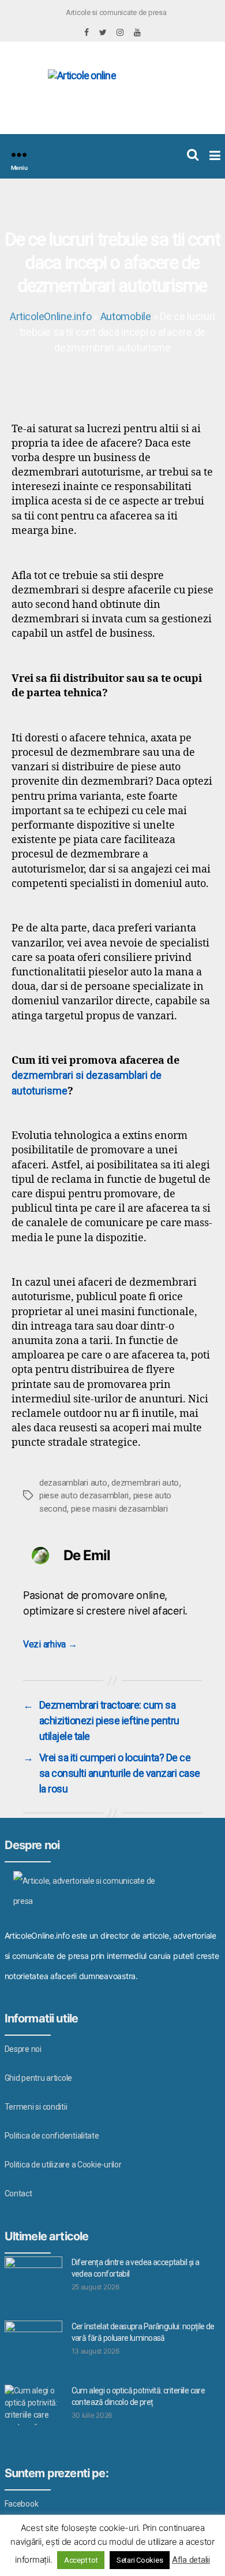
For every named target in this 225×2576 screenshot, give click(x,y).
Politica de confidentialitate (52, 2136)
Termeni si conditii (36, 2107)
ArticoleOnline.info (50, 316)
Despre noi (23, 2049)
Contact (18, 2193)
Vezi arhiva (50, 1644)
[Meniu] (19, 155)
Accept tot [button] (81, 2560)
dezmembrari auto (145, 1483)
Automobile (126, 316)
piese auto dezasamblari (84, 1495)
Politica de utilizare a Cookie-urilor (63, 2165)
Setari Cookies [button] (140, 2560)
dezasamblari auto (73, 1483)
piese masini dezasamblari (119, 1509)
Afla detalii (191, 2560)
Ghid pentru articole (39, 2078)
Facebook (22, 2504)
